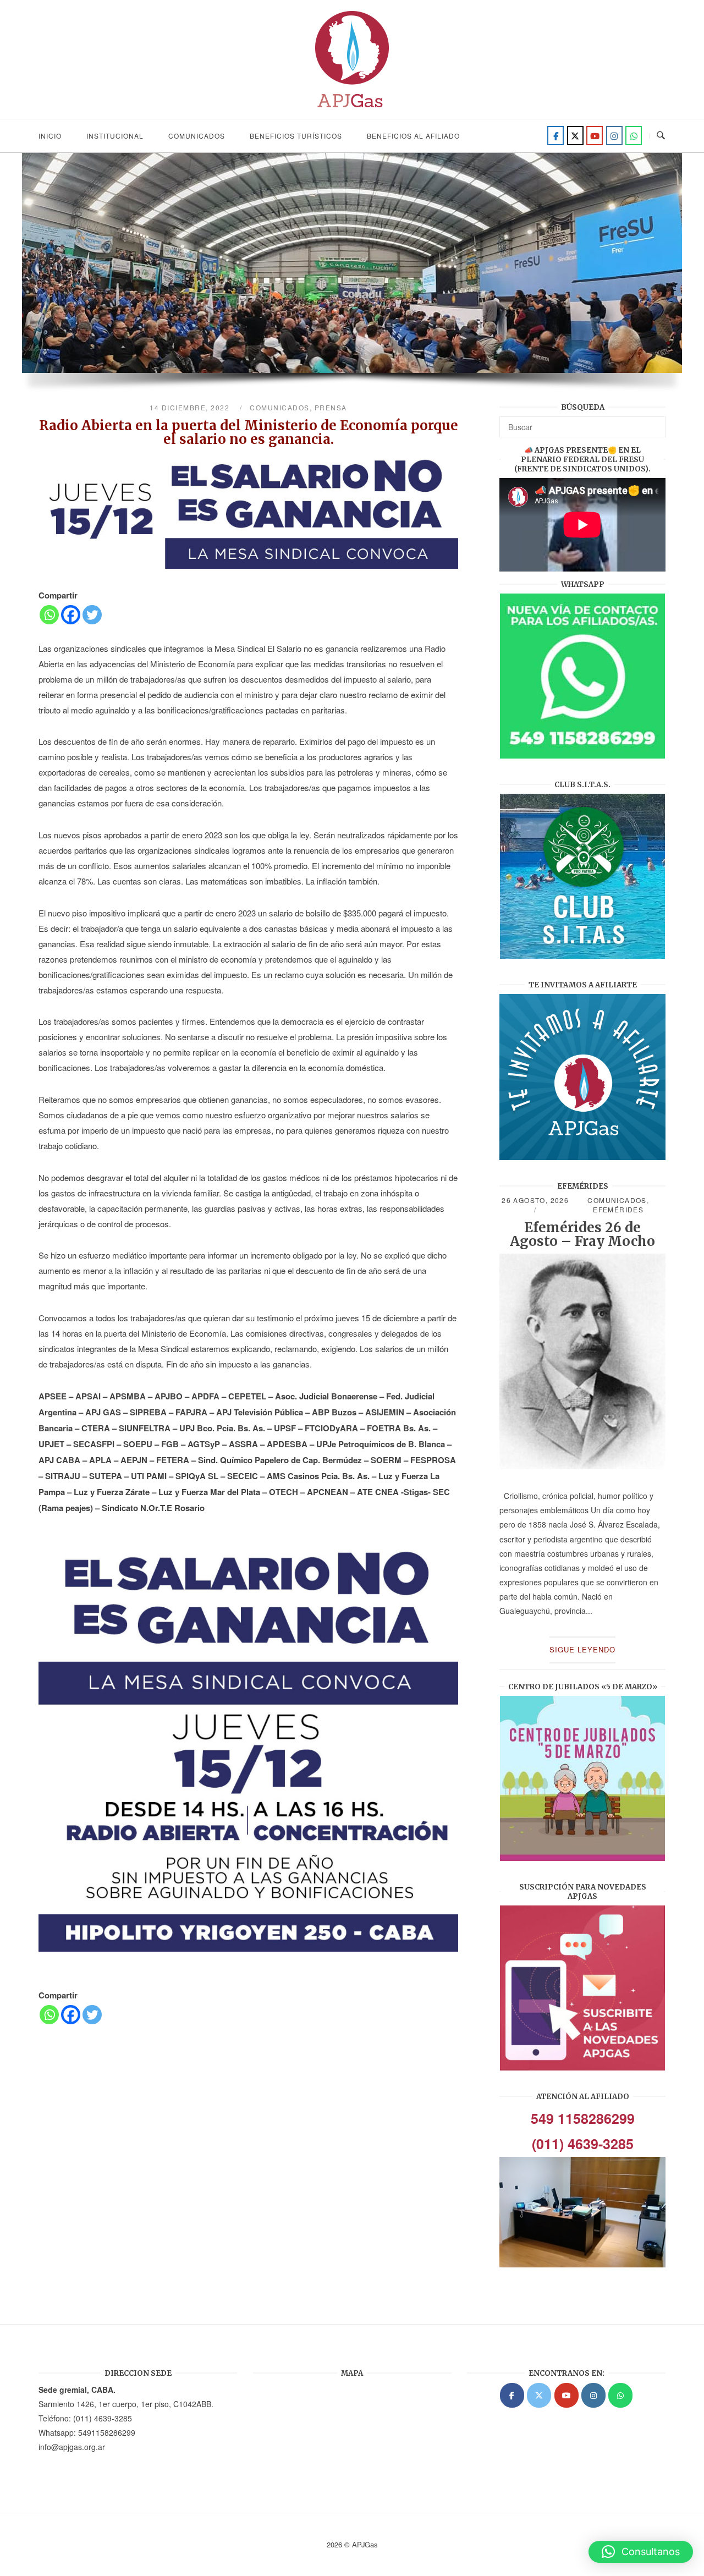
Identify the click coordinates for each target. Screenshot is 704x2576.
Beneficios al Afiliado (413, 136)
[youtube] (595, 136)
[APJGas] (512, 2395)
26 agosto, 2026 (535, 1200)
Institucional (115, 136)
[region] (352, 278)
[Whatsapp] (49, 615)
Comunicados (197, 136)
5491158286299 (107, 2432)
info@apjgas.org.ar (72, 2447)
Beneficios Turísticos (296, 136)
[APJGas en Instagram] (593, 2395)
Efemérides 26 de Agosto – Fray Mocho (582, 1234)
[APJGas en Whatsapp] (634, 136)
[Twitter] (575, 136)
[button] (641, 2552)
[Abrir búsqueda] (661, 136)
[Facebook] (555, 136)
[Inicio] (352, 111)
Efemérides (618, 1209)
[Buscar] (653, 422)
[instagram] (614, 136)
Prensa (331, 407)
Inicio (50, 136)
